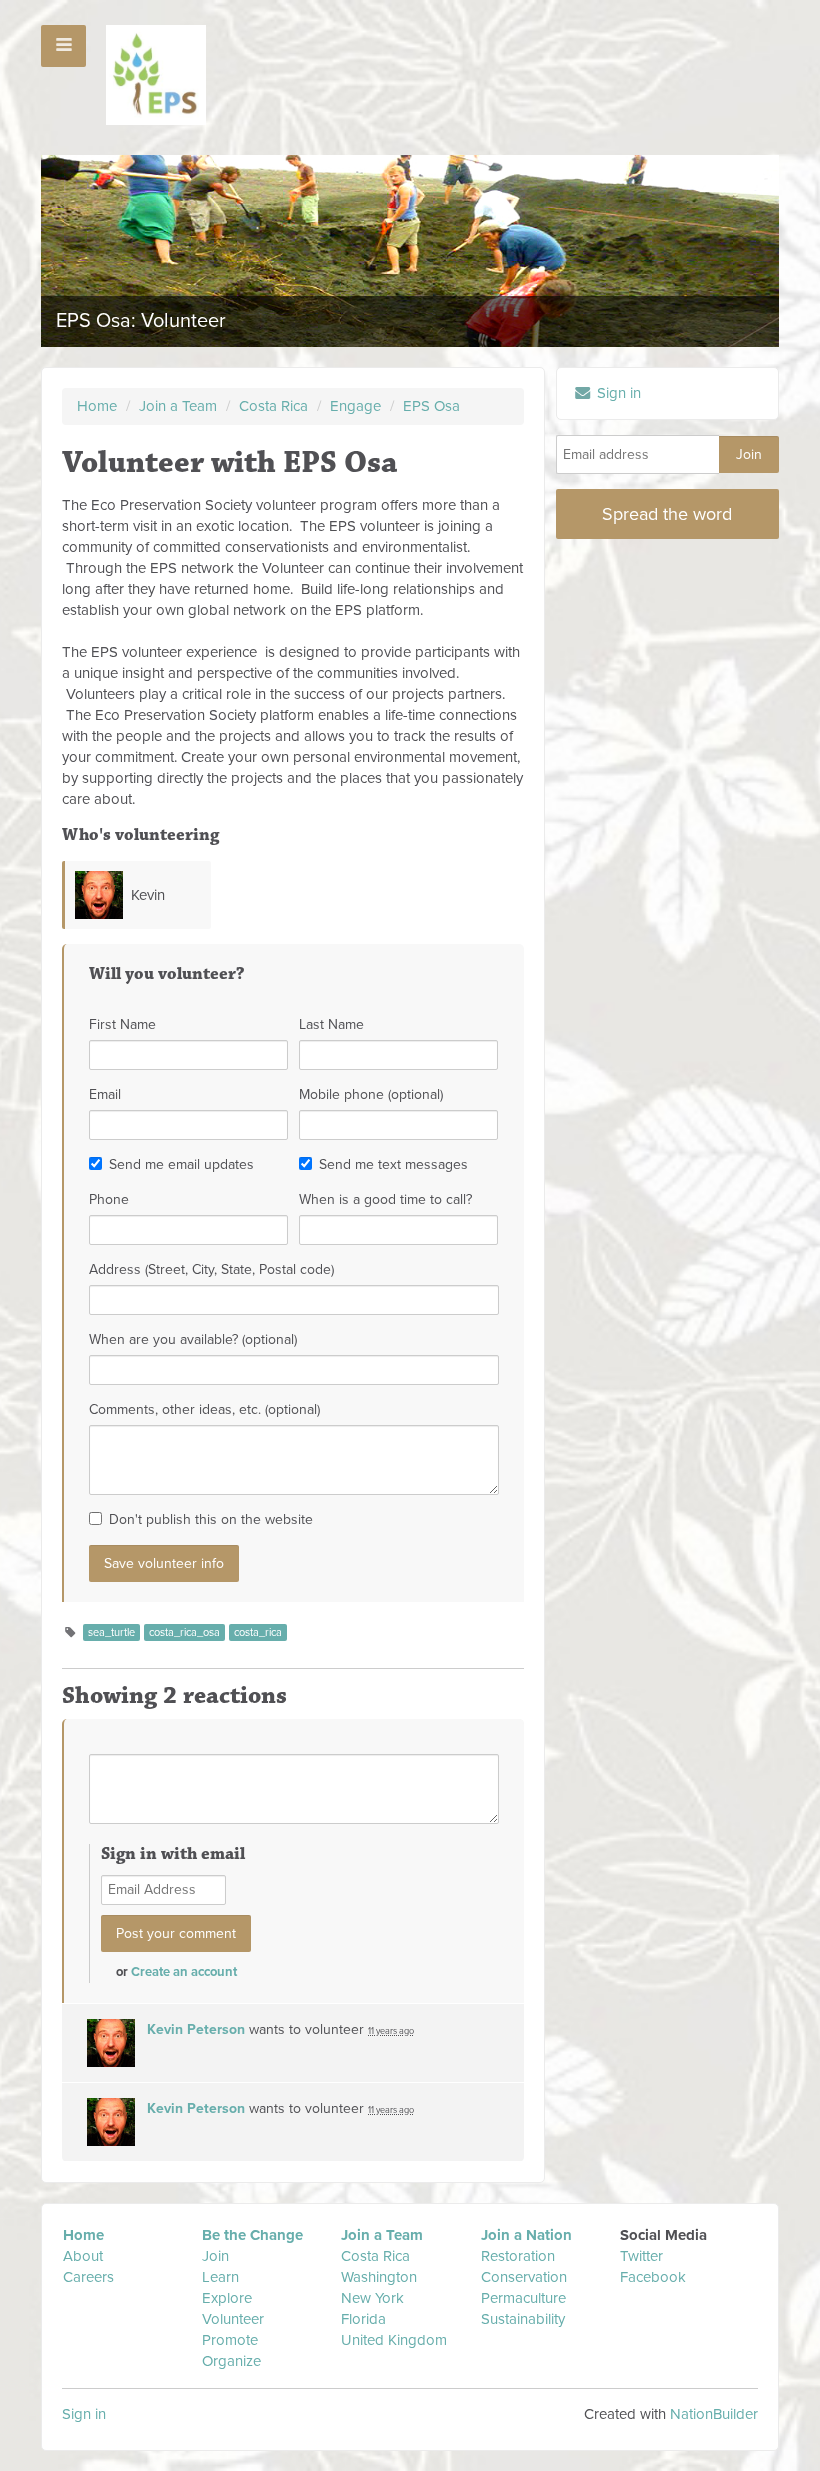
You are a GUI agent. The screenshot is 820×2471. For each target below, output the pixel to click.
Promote (230, 2340)
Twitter (641, 2256)
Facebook (653, 2277)
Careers (88, 2277)
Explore (227, 2298)
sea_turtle (111, 1632)
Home (97, 406)
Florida (363, 2319)
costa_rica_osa (184, 1632)
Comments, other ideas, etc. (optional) (204, 1409)
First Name (122, 1024)
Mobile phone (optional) (371, 1094)
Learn (220, 2277)
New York (372, 2298)
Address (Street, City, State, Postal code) (211, 1269)
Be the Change (252, 2235)
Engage (355, 406)
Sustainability (523, 2319)
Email (105, 1094)
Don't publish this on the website (211, 1519)
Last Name (331, 1024)
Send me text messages (393, 1164)
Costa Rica (275, 406)
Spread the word (667, 514)
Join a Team (178, 406)
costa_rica (258, 1632)
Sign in (617, 393)
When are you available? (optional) (193, 1339)
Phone (109, 1199)
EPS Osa (431, 406)
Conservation (524, 2277)
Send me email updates (181, 1164)
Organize (231, 2361)
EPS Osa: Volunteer (141, 321)
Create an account (184, 1972)
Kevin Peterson (196, 2029)
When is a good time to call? (385, 1199)
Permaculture (523, 2298)
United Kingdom (396, 2340)
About (83, 2256)
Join (215, 2256)
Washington (379, 2277)
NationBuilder (714, 2414)
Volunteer (233, 2319)
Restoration (518, 2256)
